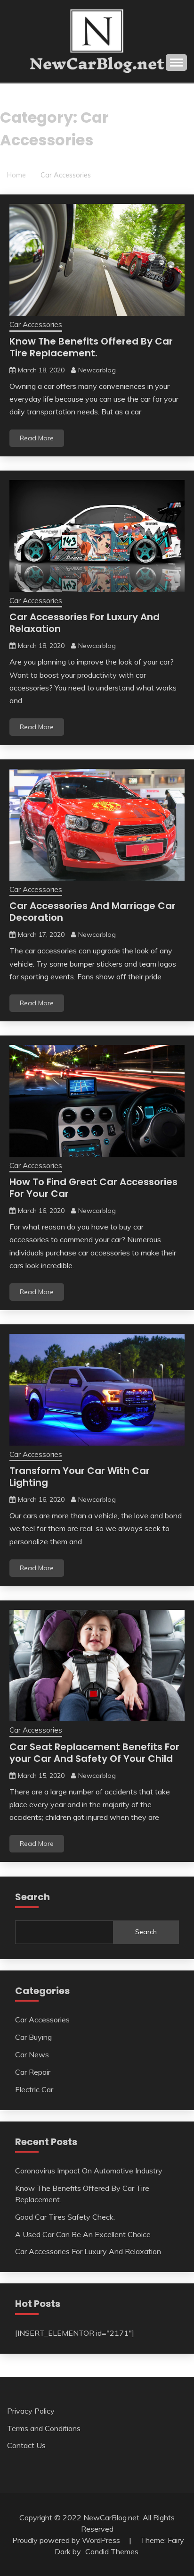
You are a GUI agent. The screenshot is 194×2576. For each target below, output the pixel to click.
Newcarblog (97, 370)
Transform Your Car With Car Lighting (80, 1477)
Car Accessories (36, 324)
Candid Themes (112, 2551)
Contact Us (26, 2445)
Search (146, 1932)
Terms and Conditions (44, 2428)
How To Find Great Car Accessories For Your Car (93, 1188)
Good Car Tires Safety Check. (65, 2217)
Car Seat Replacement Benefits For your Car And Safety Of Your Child (94, 1753)
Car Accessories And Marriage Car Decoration (93, 912)
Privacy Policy (31, 2411)
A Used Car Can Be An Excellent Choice (83, 2234)
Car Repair (33, 2072)
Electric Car (34, 2089)
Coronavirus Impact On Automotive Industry (89, 2171)
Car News (32, 2054)
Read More (37, 438)
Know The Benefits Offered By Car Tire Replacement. (91, 347)
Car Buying (33, 2037)
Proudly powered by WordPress (67, 2540)
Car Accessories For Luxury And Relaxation (85, 623)
